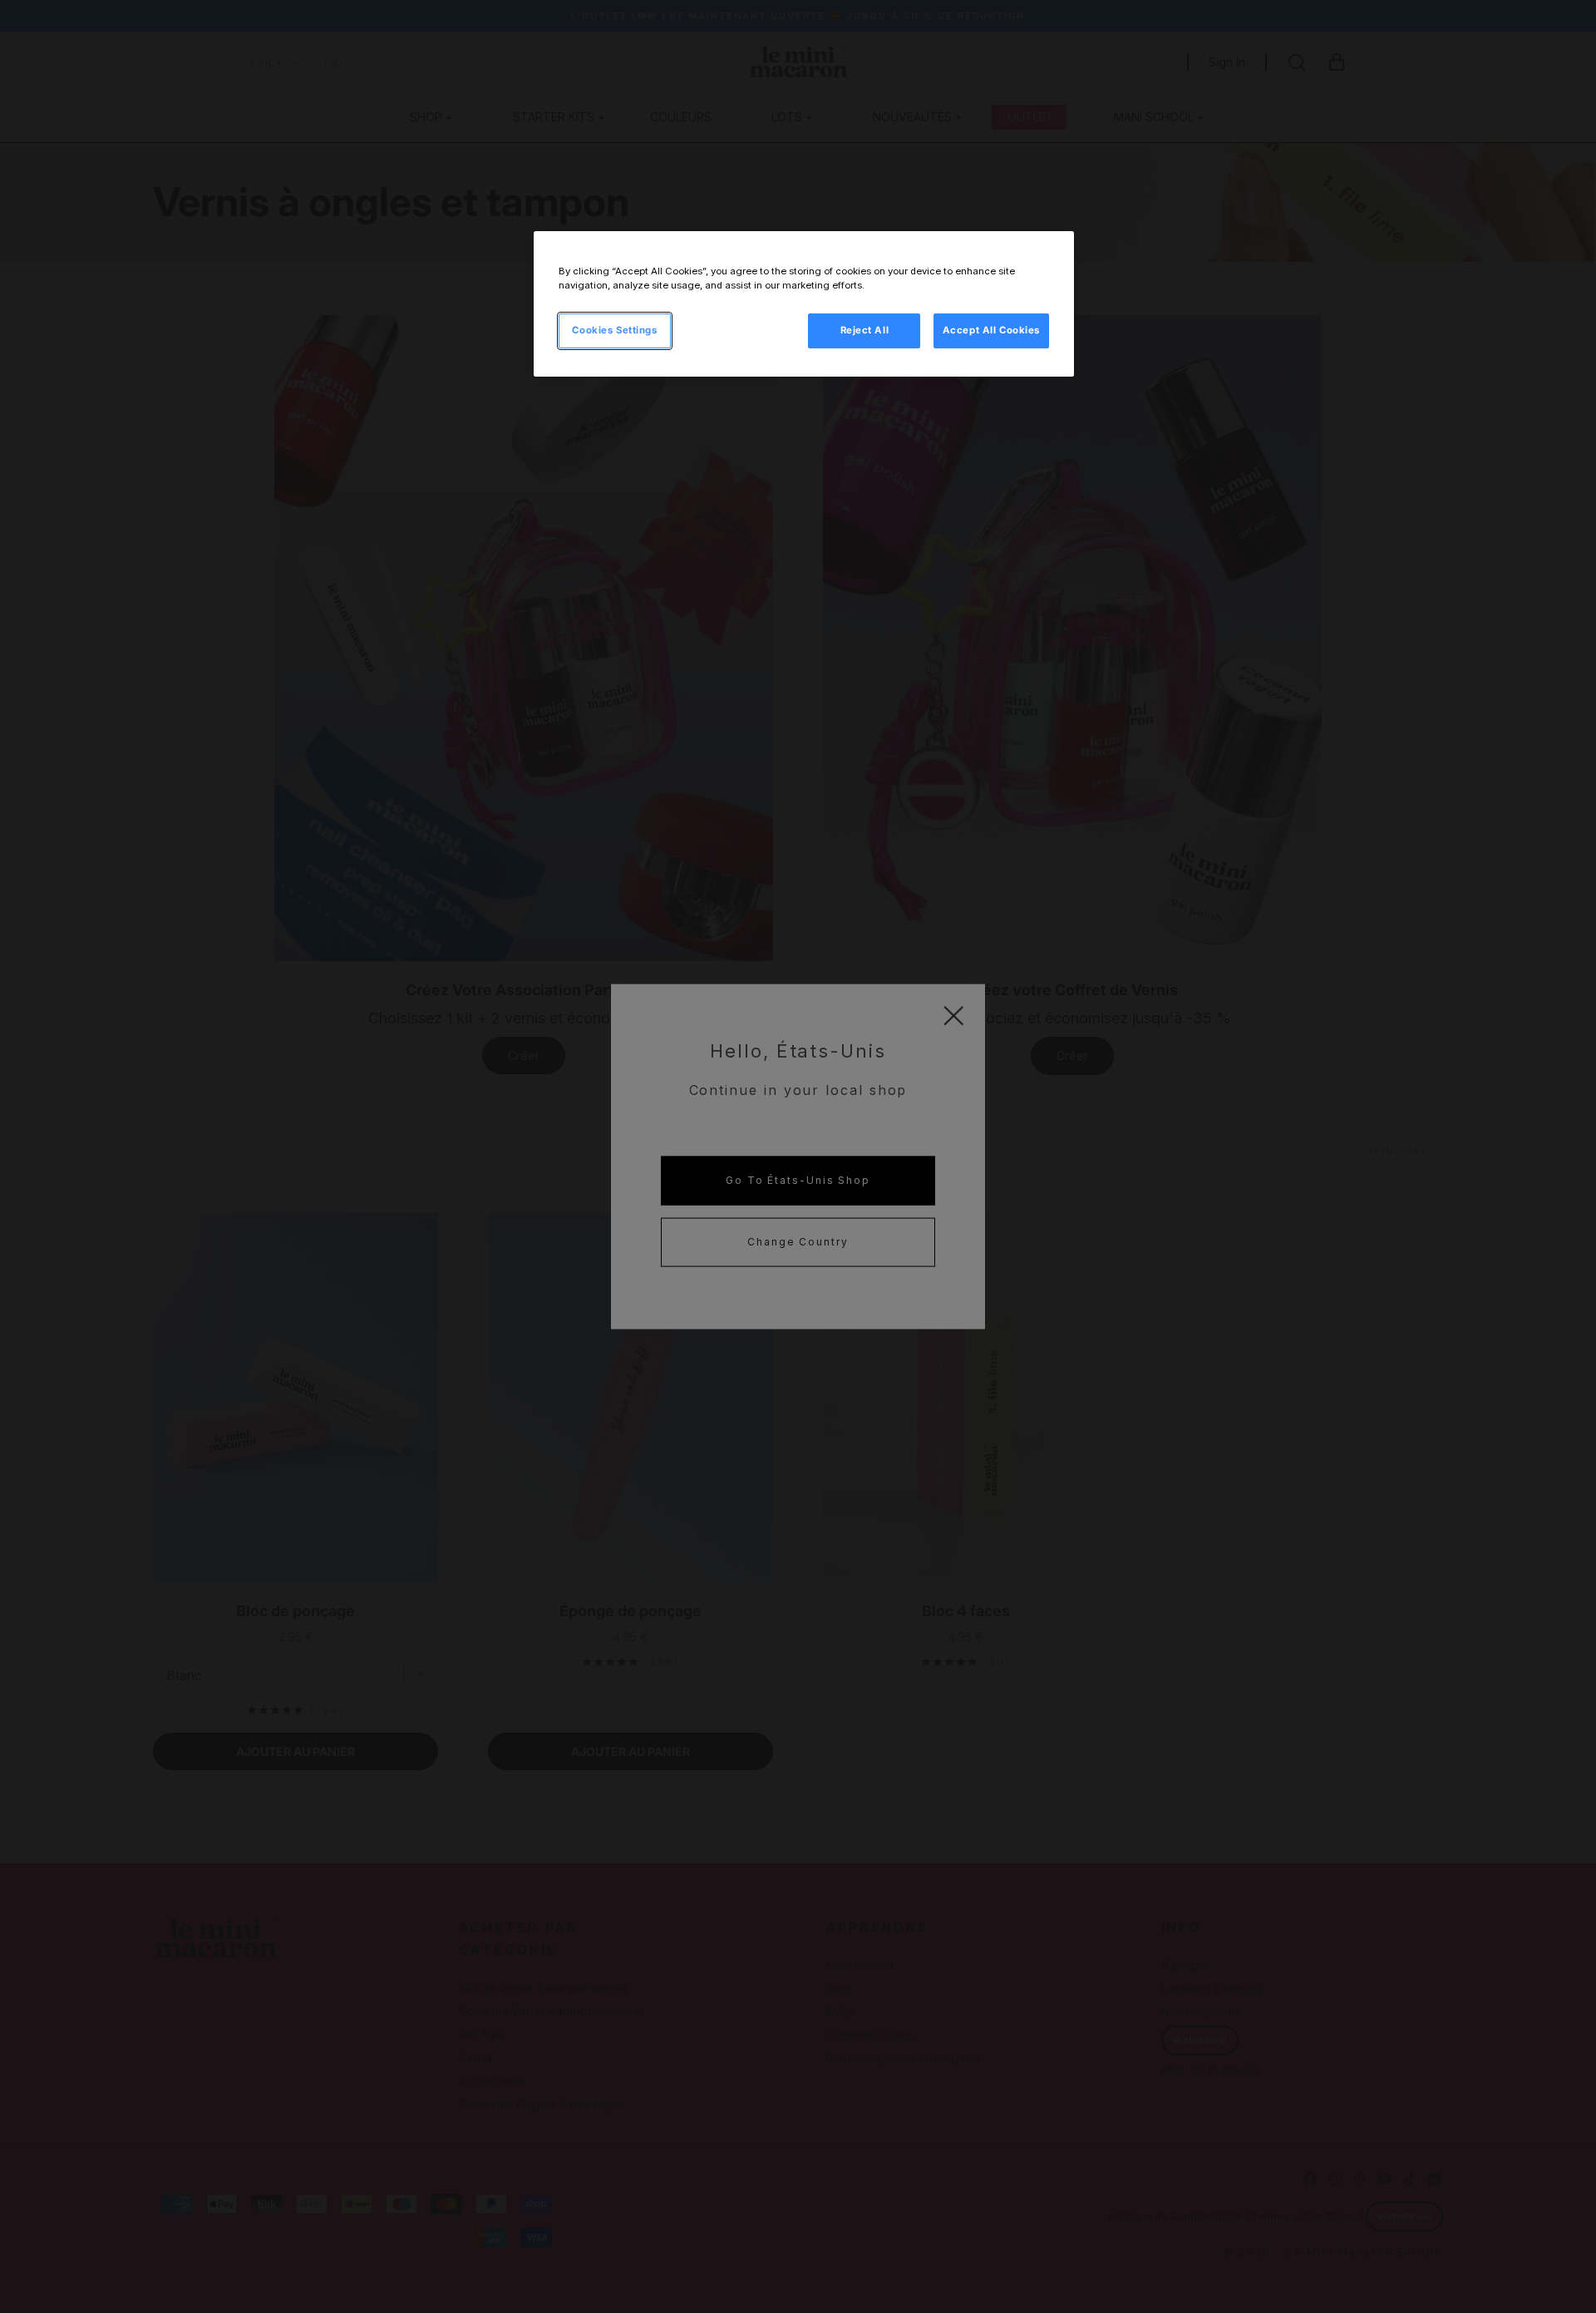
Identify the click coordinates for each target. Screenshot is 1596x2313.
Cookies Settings (614, 330)
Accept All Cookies (991, 330)
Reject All (865, 330)
